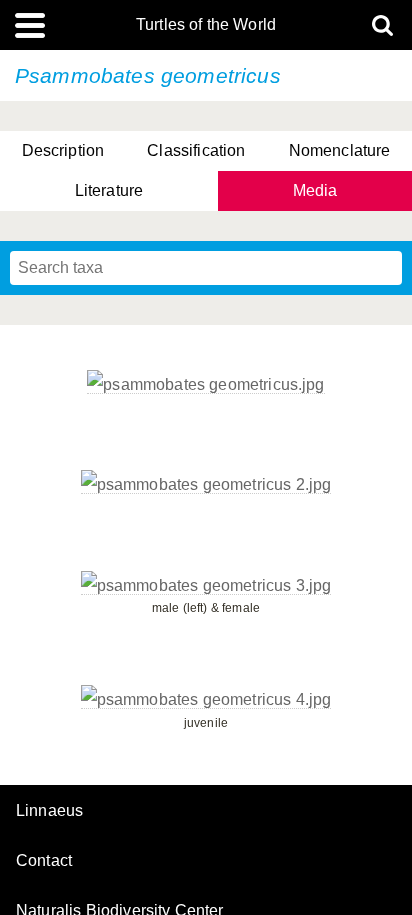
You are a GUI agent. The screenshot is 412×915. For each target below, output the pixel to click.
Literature (109, 190)
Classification (196, 150)
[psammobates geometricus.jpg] (205, 385)
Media (315, 190)
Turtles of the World (206, 25)
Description (63, 150)
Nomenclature (340, 150)
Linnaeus (49, 811)
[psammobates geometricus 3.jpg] (206, 586)
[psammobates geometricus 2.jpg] (206, 485)
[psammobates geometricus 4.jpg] (206, 700)
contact (44, 860)
